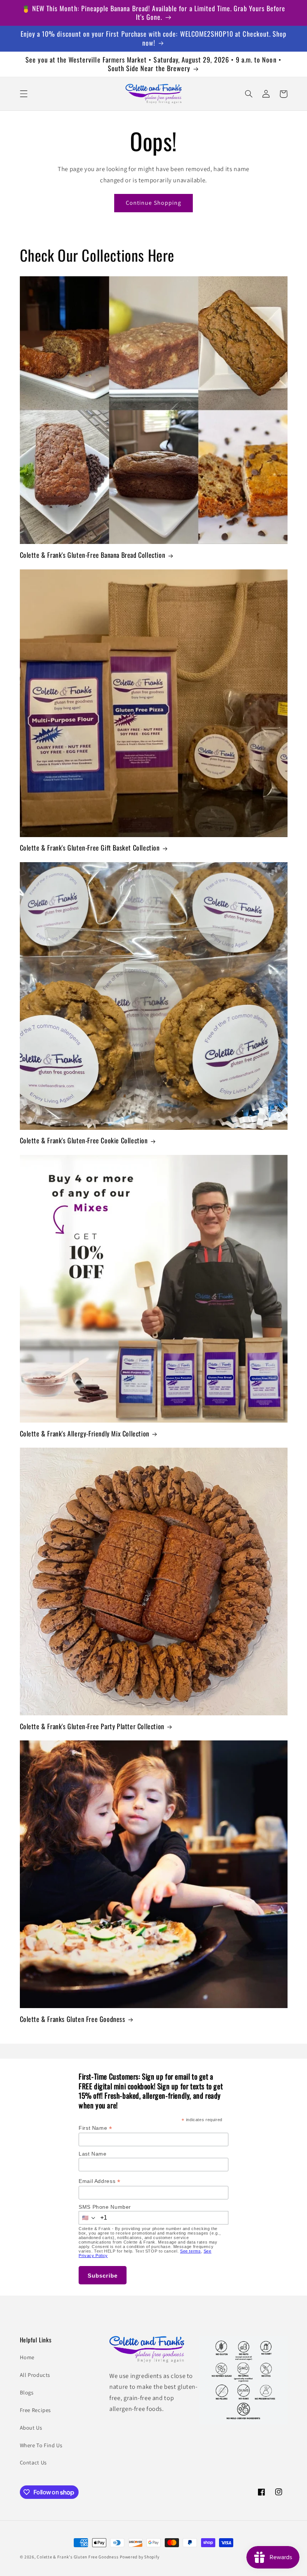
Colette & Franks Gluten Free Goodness (73, 2019)
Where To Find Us (41, 2445)
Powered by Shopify (139, 2557)
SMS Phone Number (105, 2207)
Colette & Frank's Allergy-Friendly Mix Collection (85, 1434)
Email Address (99, 2181)
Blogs (27, 2392)
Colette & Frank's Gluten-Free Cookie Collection (84, 1141)
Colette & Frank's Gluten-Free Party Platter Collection (92, 1726)
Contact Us (33, 2462)
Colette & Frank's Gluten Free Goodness (77, 2557)
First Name (95, 2128)
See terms (191, 2251)
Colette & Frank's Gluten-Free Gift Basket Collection (90, 848)
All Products (35, 2375)
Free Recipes (36, 2410)
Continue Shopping (153, 203)
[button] (24, 94)
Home (27, 2357)
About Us (31, 2428)
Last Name (93, 2154)
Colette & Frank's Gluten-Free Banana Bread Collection (93, 555)
